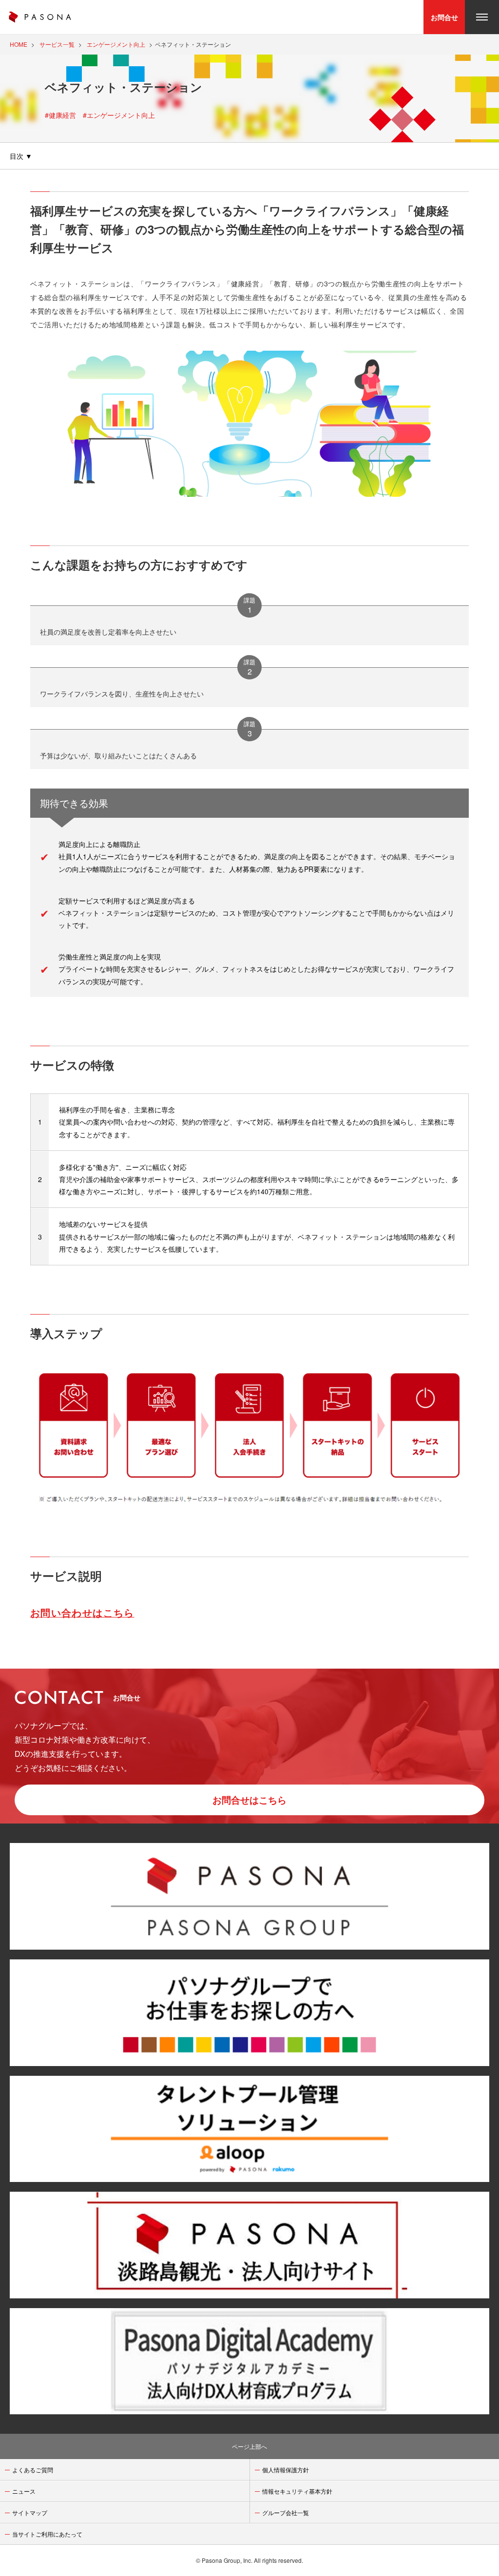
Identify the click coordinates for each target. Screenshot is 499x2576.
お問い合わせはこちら (82, 1613)
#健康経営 (60, 115)
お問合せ (444, 17)
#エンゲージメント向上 (119, 115)
